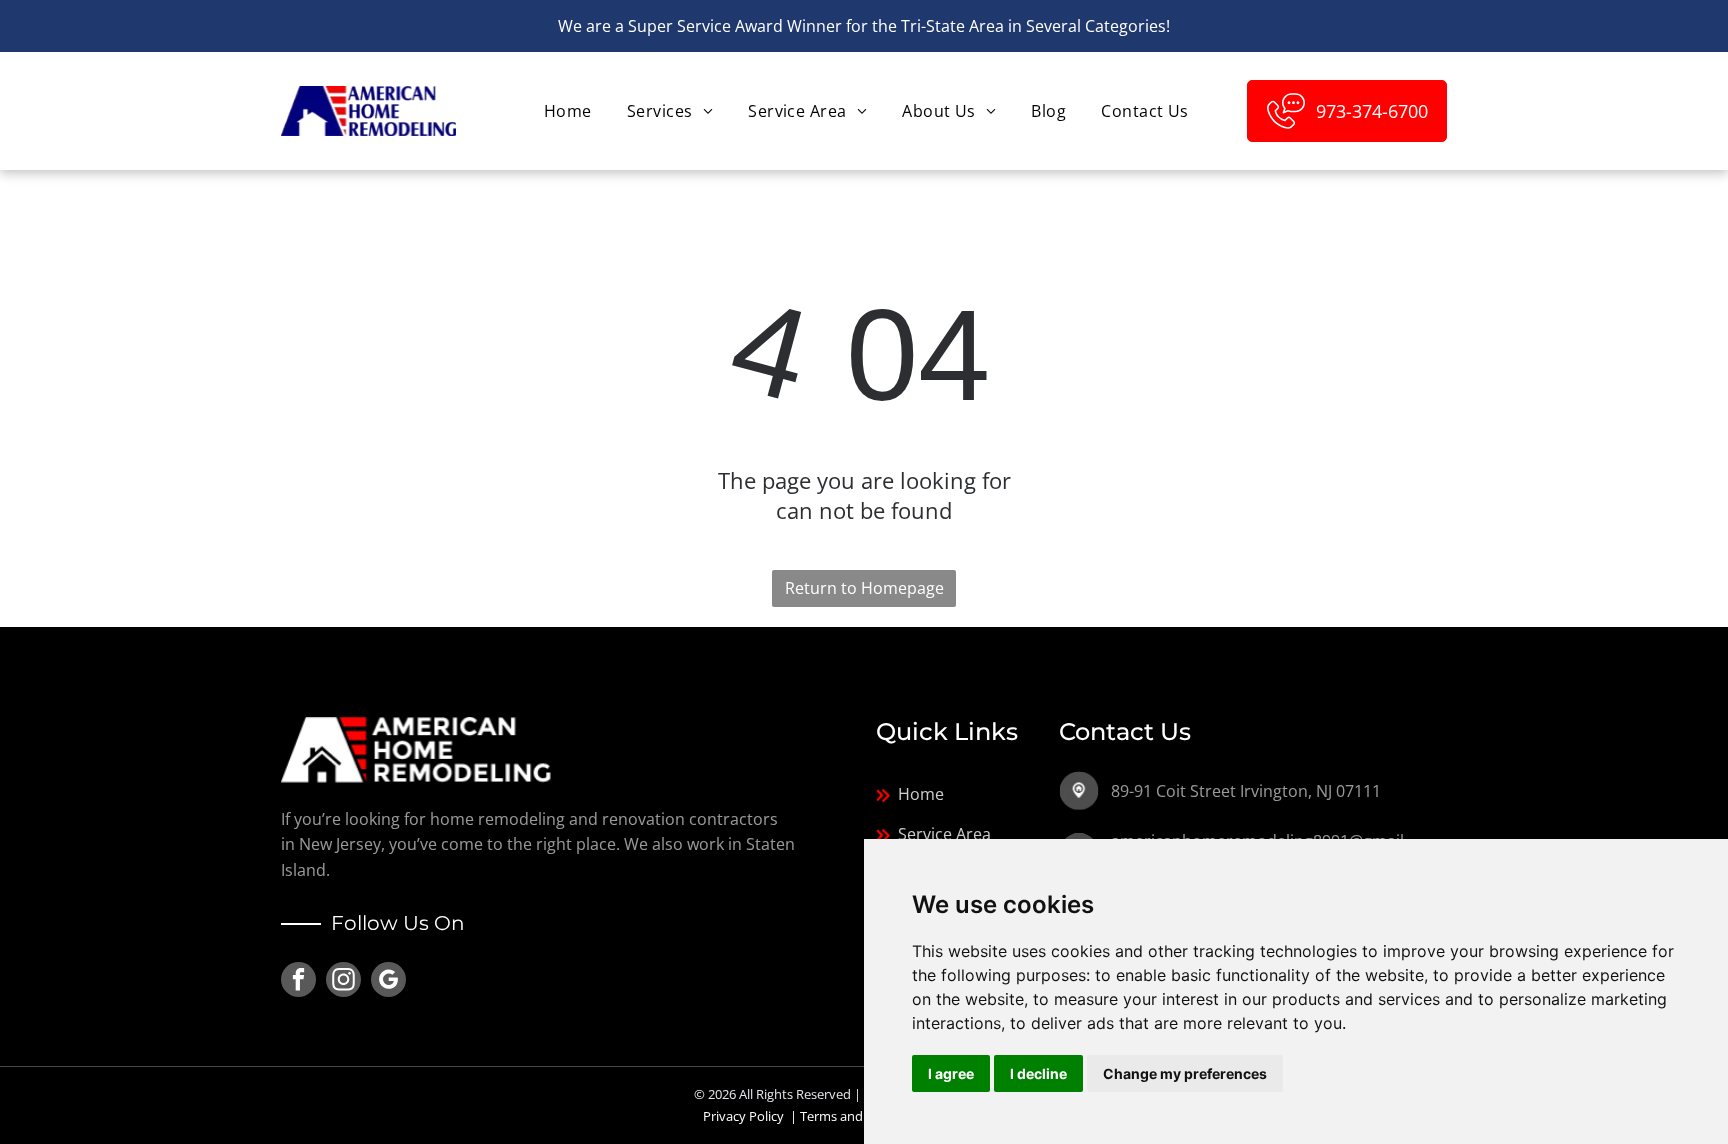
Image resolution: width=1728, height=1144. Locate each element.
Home (921, 794)
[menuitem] (565, 111)
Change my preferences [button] (1185, 1073)
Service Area (944, 834)
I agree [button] (951, 1073)
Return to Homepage (864, 588)
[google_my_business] (388, 982)
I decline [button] (1038, 1073)
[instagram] (343, 982)
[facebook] (298, 982)
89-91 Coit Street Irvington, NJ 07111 (1246, 791)
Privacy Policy (743, 1116)
